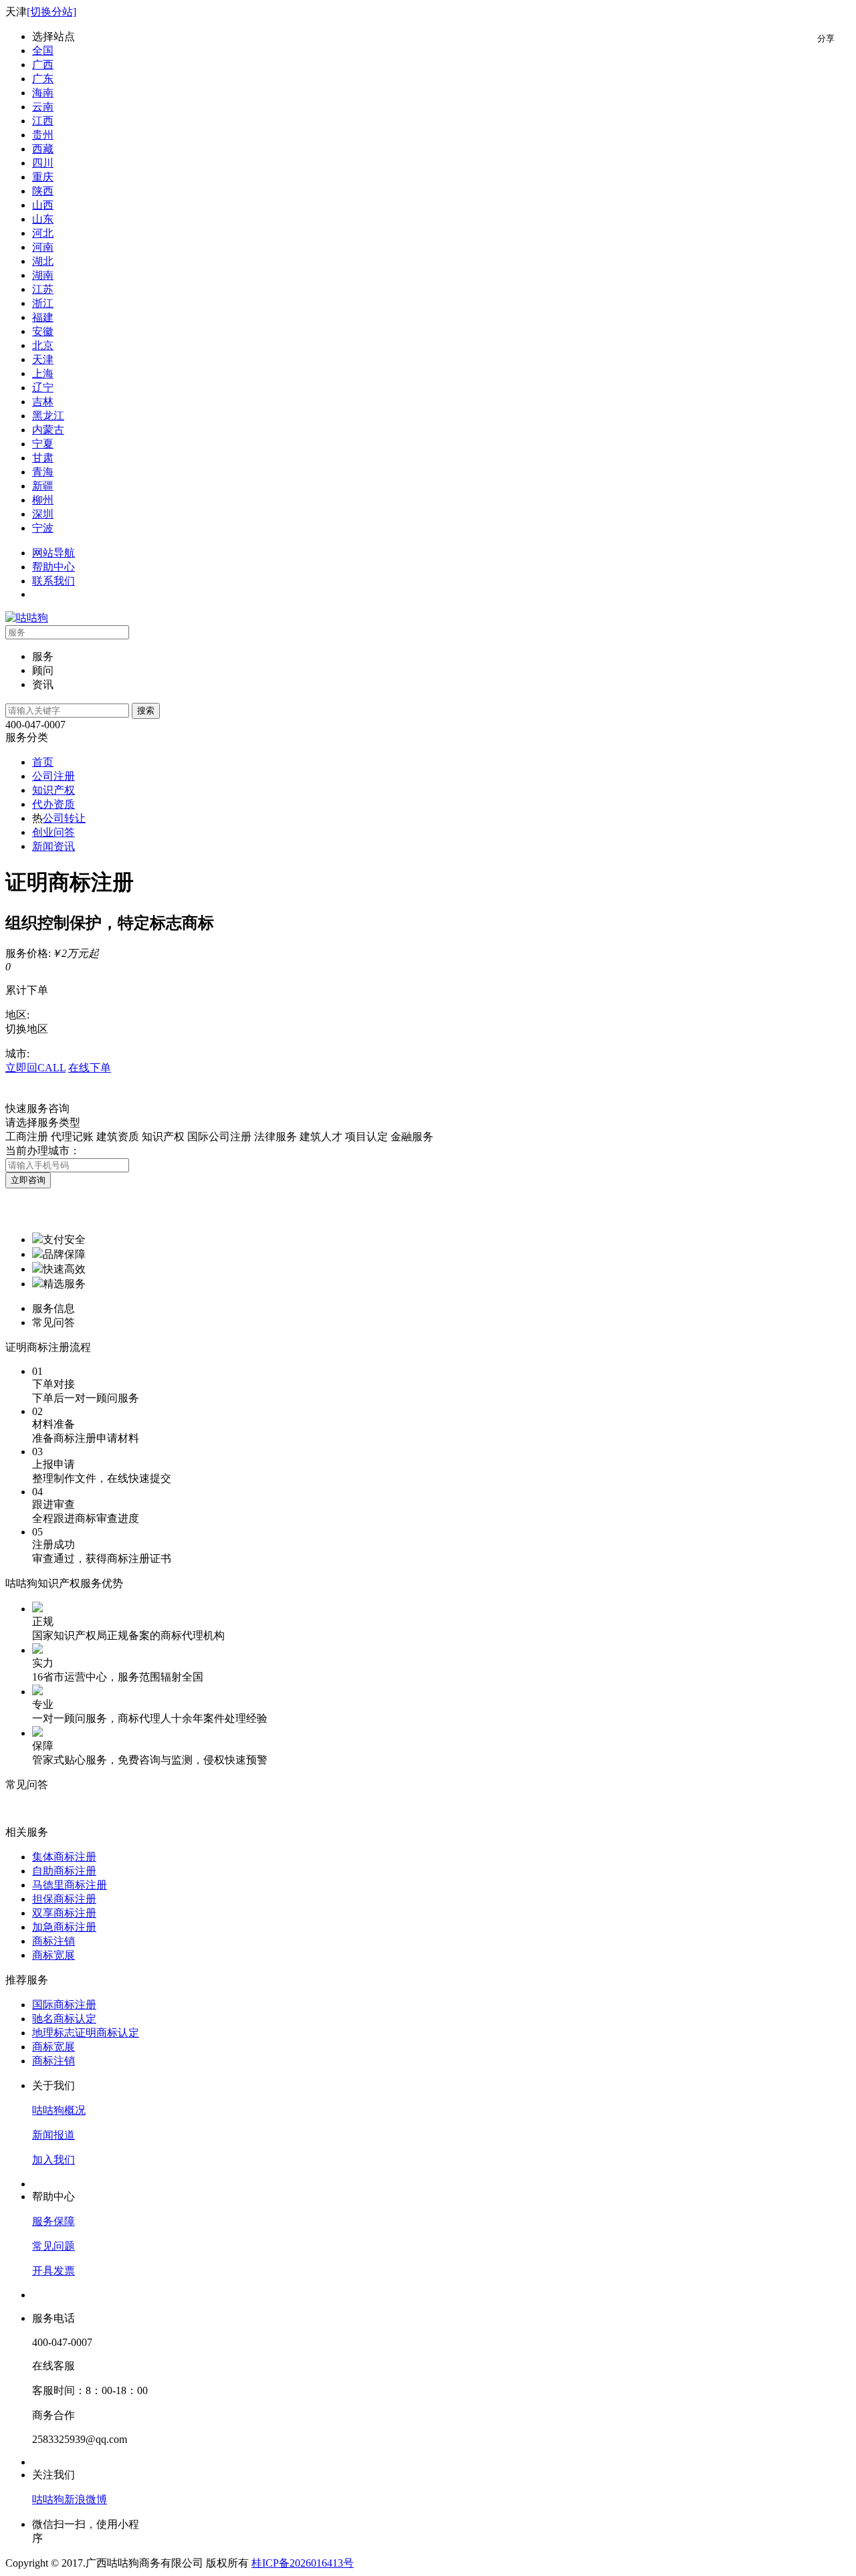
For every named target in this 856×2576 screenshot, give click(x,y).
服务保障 (53, 2221)
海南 (43, 93)
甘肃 (43, 458)
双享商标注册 (64, 1913)
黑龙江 (48, 416)
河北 (43, 233)
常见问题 (53, 2246)
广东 (43, 79)
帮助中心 (53, 567)
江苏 (43, 289)
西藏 (43, 149)
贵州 (43, 135)
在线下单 (90, 1068)
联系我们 (53, 581)
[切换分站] (51, 12)
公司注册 (53, 776)
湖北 (43, 261)
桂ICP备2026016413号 (303, 2563)
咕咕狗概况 (59, 2110)
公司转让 (64, 818)
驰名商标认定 (64, 2019)
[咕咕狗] (27, 618)
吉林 (43, 402)
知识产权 (53, 790)
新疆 (43, 486)
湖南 (43, 275)
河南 (43, 247)
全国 (43, 50)
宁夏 (43, 444)
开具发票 (53, 2271)
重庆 (43, 177)
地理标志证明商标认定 (86, 2033)
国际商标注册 (64, 2005)
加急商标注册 (64, 1927)
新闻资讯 (53, 846)
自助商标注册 (64, 1871)
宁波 (43, 528)
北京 (43, 345)
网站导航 (53, 553)
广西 (43, 65)
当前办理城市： (43, 1151)
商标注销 (53, 1941)
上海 (43, 373)
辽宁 (43, 388)
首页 (43, 762)
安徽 (43, 331)
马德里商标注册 (70, 1885)
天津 (43, 359)
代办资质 (53, 804)
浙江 (43, 303)
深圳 (43, 514)
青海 (43, 472)
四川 (43, 163)
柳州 (43, 500)
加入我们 (53, 2160)
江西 (43, 121)
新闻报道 (53, 2135)
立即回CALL (35, 1068)
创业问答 (53, 832)
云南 (43, 107)
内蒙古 (48, 430)
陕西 (43, 191)
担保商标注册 (64, 1899)
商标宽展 (53, 1955)
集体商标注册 (64, 1857)
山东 (43, 219)
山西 (43, 205)
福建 (43, 317)
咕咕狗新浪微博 (70, 2499)
